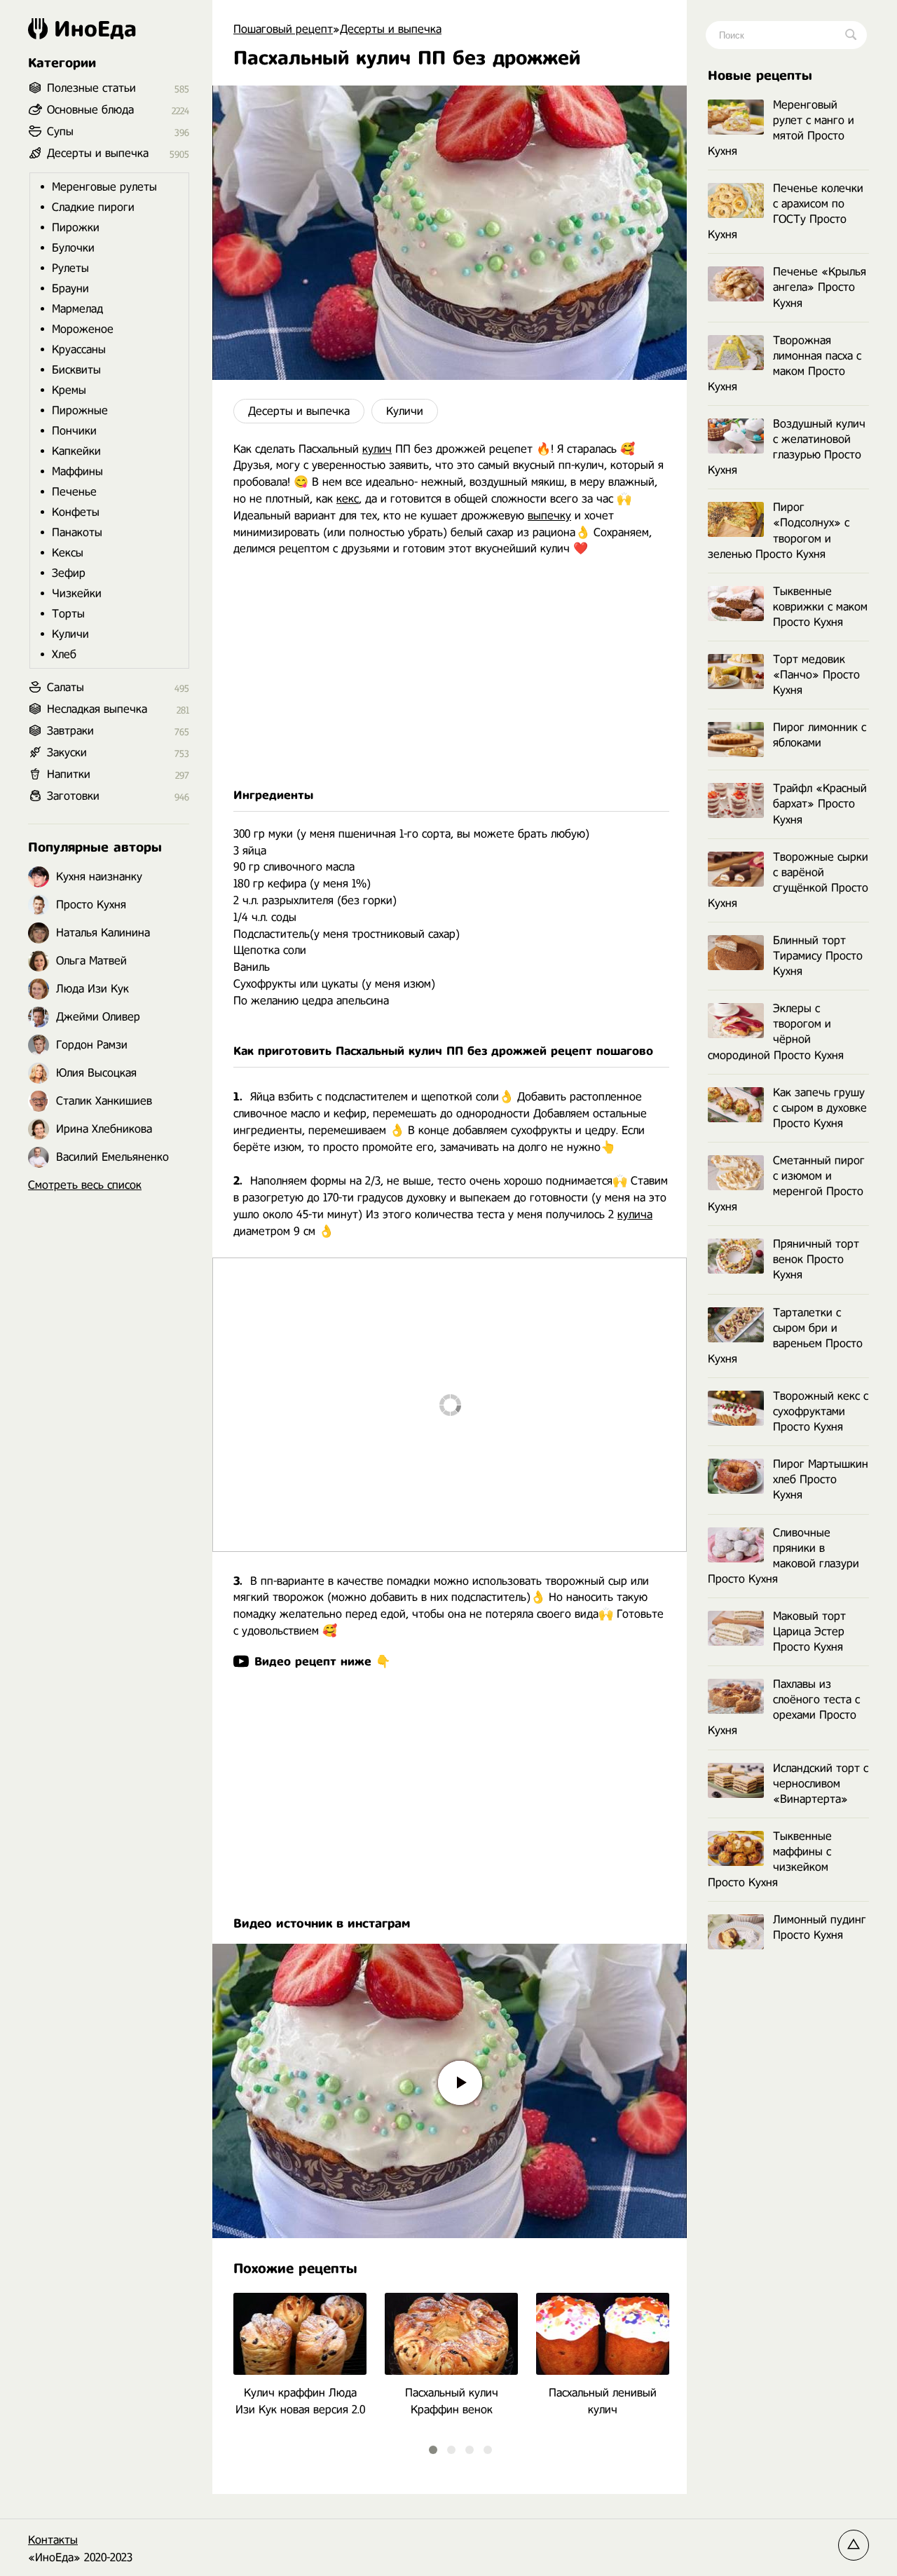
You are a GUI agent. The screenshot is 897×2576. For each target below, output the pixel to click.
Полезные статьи (91, 88)
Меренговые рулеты (104, 187)
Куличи (405, 411)
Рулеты (70, 268)
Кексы (68, 553)
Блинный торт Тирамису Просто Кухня (818, 956)
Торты (68, 614)
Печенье (74, 492)
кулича (635, 1214)
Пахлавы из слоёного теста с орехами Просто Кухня (784, 1707)
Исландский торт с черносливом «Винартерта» (821, 1784)
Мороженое (83, 329)
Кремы (69, 390)
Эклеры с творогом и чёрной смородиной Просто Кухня (776, 1031)
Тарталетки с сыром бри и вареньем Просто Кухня (785, 1336)
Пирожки (76, 227)
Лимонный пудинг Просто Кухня (820, 1927)
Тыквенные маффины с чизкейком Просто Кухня (770, 1859)
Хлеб (64, 654)
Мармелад (77, 309)
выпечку (549, 516)
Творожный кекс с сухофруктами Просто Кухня (821, 1411)
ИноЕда (95, 29)
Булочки (73, 248)
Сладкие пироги (93, 207)
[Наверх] (854, 2545)
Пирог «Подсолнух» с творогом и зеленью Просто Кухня (779, 530)
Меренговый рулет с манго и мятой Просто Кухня (781, 128)
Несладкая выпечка (97, 709)
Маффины (77, 471)
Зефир (69, 573)
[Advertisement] (450, 672)
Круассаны (79, 349)
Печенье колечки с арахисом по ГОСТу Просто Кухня (786, 211)
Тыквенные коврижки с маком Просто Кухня (820, 607)
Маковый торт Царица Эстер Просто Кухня (809, 1631)
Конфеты (76, 512)
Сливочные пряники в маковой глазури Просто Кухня (783, 1556)
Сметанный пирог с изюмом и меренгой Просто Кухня (786, 1184)
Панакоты (77, 532)
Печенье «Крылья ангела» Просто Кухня (820, 287)
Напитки (69, 774)
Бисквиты (76, 370)
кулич (377, 449)
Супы (60, 131)
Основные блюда (90, 110)
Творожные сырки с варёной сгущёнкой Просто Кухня (788, 880)
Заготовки (73, 796)
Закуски (67, 752)
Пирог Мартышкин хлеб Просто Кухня (821, 1479)
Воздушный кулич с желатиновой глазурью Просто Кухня (787, 447)
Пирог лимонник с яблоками (820, 735)
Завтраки (70, 731)
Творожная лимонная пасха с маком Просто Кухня (785, 363)
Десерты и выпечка (299, 411)
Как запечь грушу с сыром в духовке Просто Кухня (820, 1108)
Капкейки (76, 451)
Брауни (70, 288)
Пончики (74, 431)
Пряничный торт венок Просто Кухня (816, 1259)
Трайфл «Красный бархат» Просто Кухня (820, 804)
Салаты (66, 687)
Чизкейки (77, 593)
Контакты (53, 2540)
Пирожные (80, 410)
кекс (348, 499)
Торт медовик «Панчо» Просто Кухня (816, 675)
